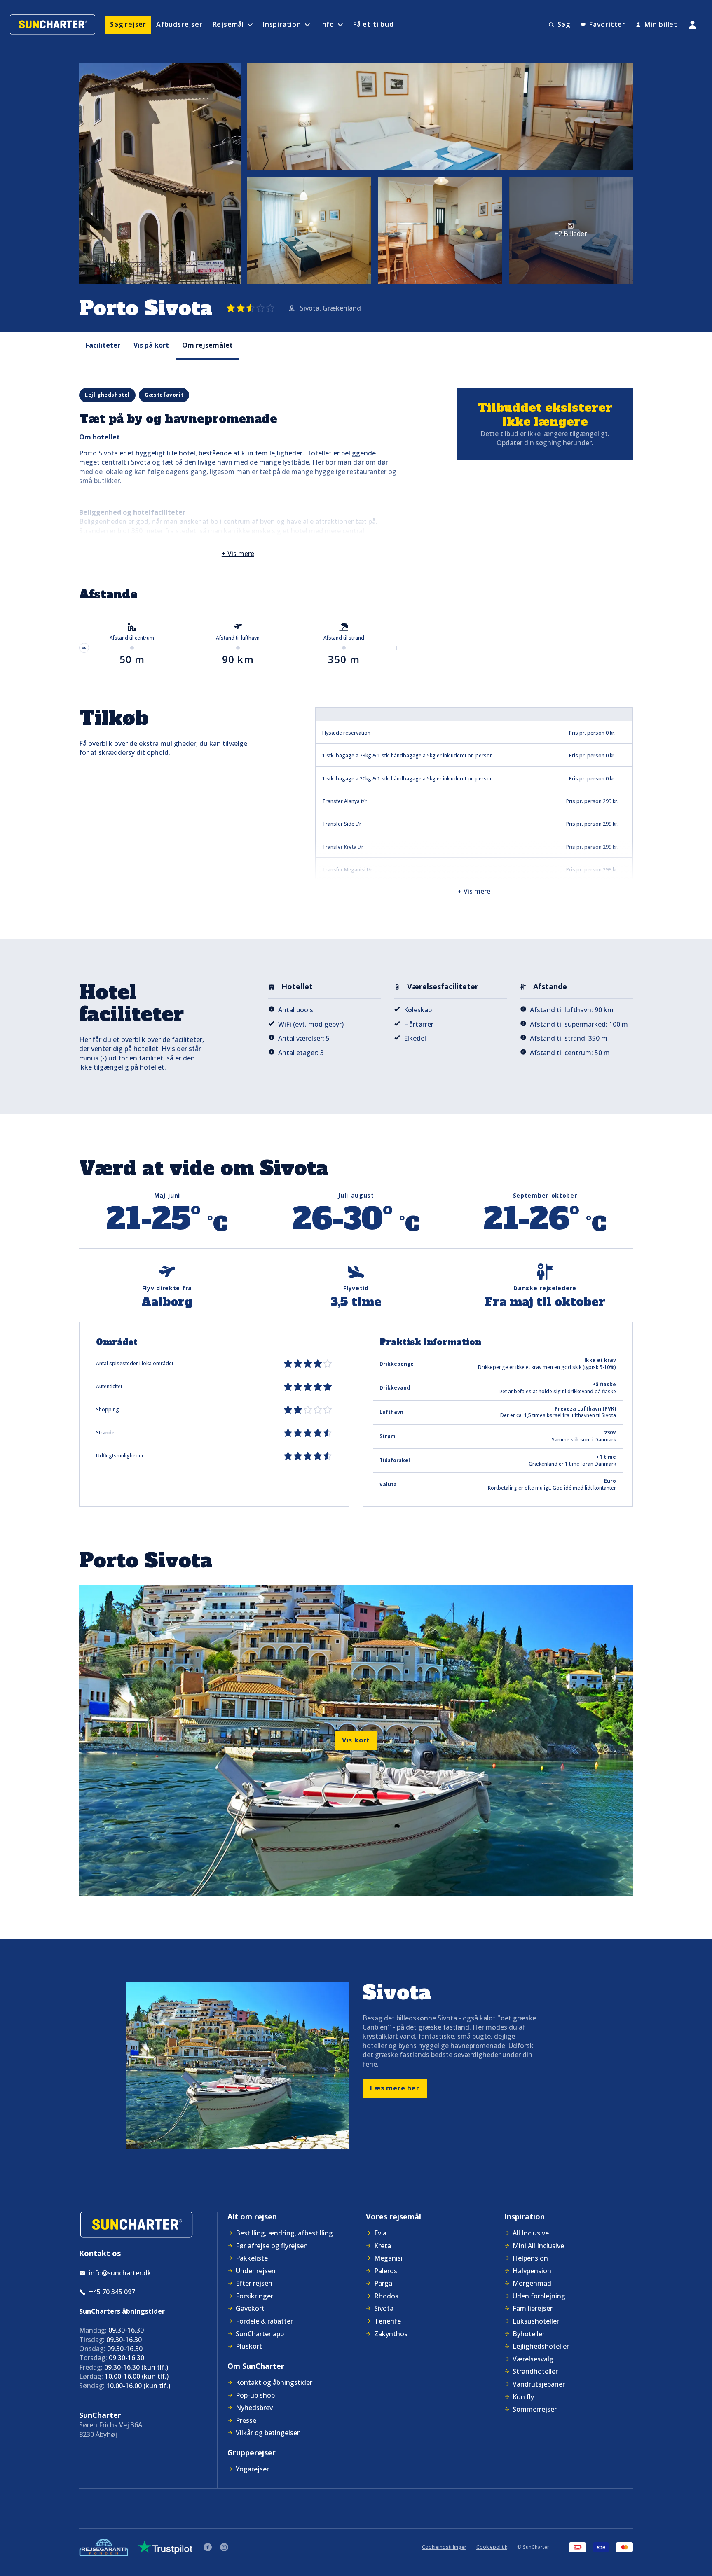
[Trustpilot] (165, 2547)
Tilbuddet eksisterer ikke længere (545, 415)
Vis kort (356, 1740)
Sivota (310, 308)
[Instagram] (224, 2547)
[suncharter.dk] (136, 2225)
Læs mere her (395, 2088)
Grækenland (342, 308)
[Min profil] (692, 25)
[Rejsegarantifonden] (104, 2547)
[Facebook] (208, 2547)
